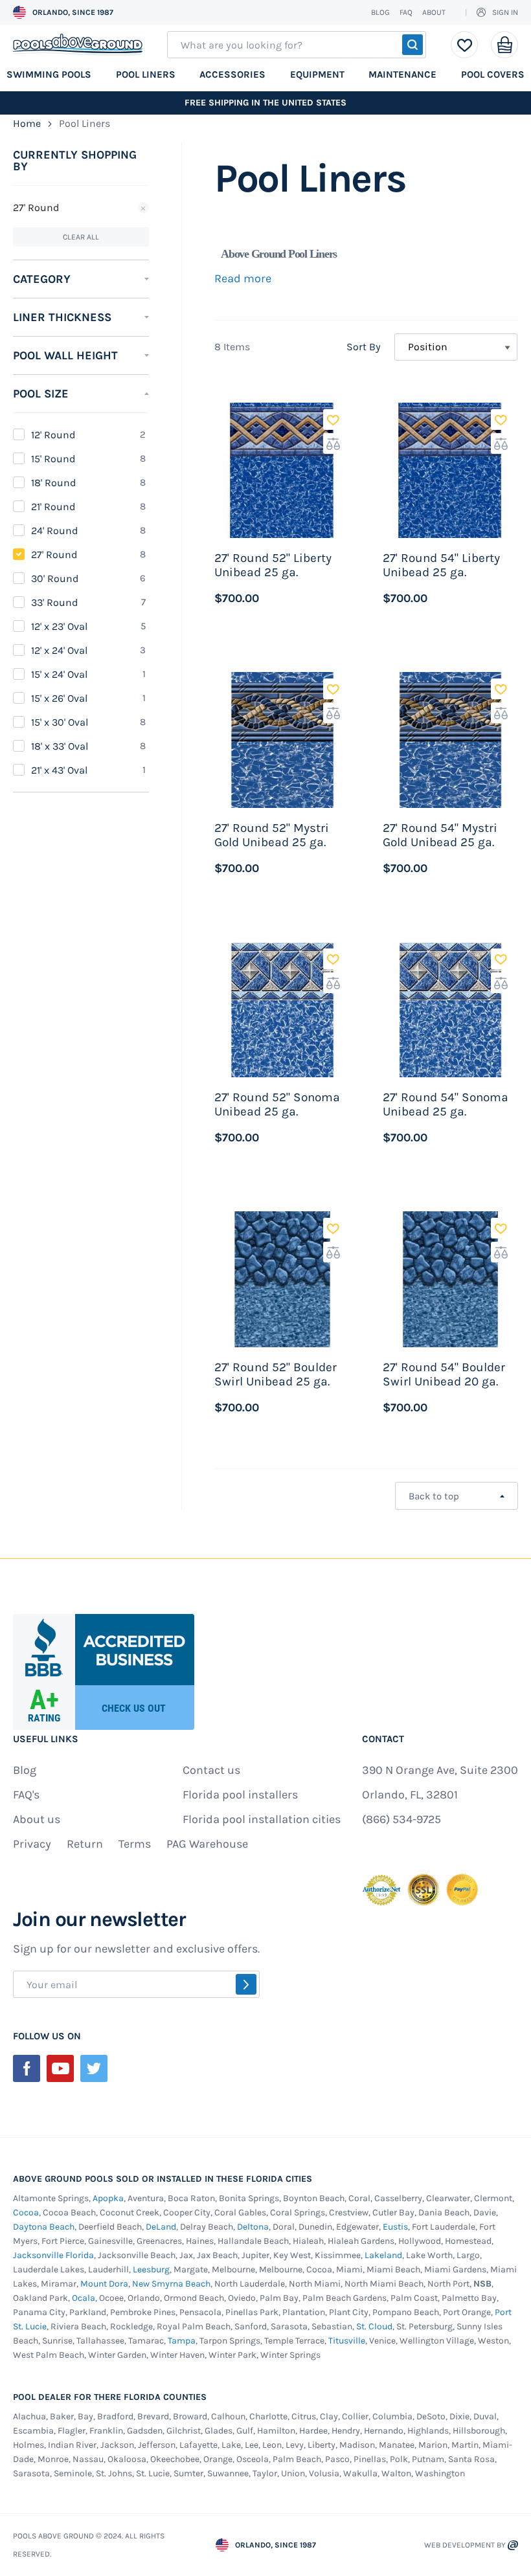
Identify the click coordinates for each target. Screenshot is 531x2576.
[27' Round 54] (450, 470)
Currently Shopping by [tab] (75, 161)
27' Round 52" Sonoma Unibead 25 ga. (277, 1104)
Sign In (505, 12)
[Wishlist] (465, 45)
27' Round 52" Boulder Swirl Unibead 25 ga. (276, 1374)
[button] (333, 420)
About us (37, 1819)
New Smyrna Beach (171, 2284)
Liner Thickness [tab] (62, 317)
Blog (380, 12)
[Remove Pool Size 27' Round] (143, 208)
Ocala (84, 2298)
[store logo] (78, 45)
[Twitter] (94, 2068)
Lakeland (383, 2255)
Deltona (253, 2227)
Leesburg (151, 2269)
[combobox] (297, 45)
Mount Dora (104, 2284)
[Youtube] (60, 2068)
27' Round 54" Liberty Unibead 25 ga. (441, 565)
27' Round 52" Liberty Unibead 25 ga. (273, 565)
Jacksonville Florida (53, 2255)
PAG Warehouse (207, 1844)
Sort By (364, 347)
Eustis (395, 2227)
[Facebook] (27, 2068)
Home (28, 123)
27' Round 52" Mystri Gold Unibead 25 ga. (272, 835)
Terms (135, 1844)
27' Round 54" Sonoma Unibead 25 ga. (446, 1104)
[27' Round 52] (282, 470)
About (434, 12)
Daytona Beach (44, 2227)
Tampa (182, 2341)
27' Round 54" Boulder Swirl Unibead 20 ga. (444, 1374)
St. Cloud (374, 2326)
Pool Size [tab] (41, 394)
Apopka (108, 2198)
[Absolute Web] (513, 2545)
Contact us (211, 1770)
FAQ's (26, 1795)
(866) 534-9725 (401, 1819)
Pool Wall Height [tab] (65, 355)
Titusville (347, 2341)
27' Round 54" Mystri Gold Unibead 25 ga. (440, 835)
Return (85, 1844)
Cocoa (26, 2212)
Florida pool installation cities (262, 1819)
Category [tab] (42, 279)
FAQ (406, 12)
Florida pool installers (240, 1795)
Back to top (434, 1496)
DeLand (161, 2227)
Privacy (32, 1844)
